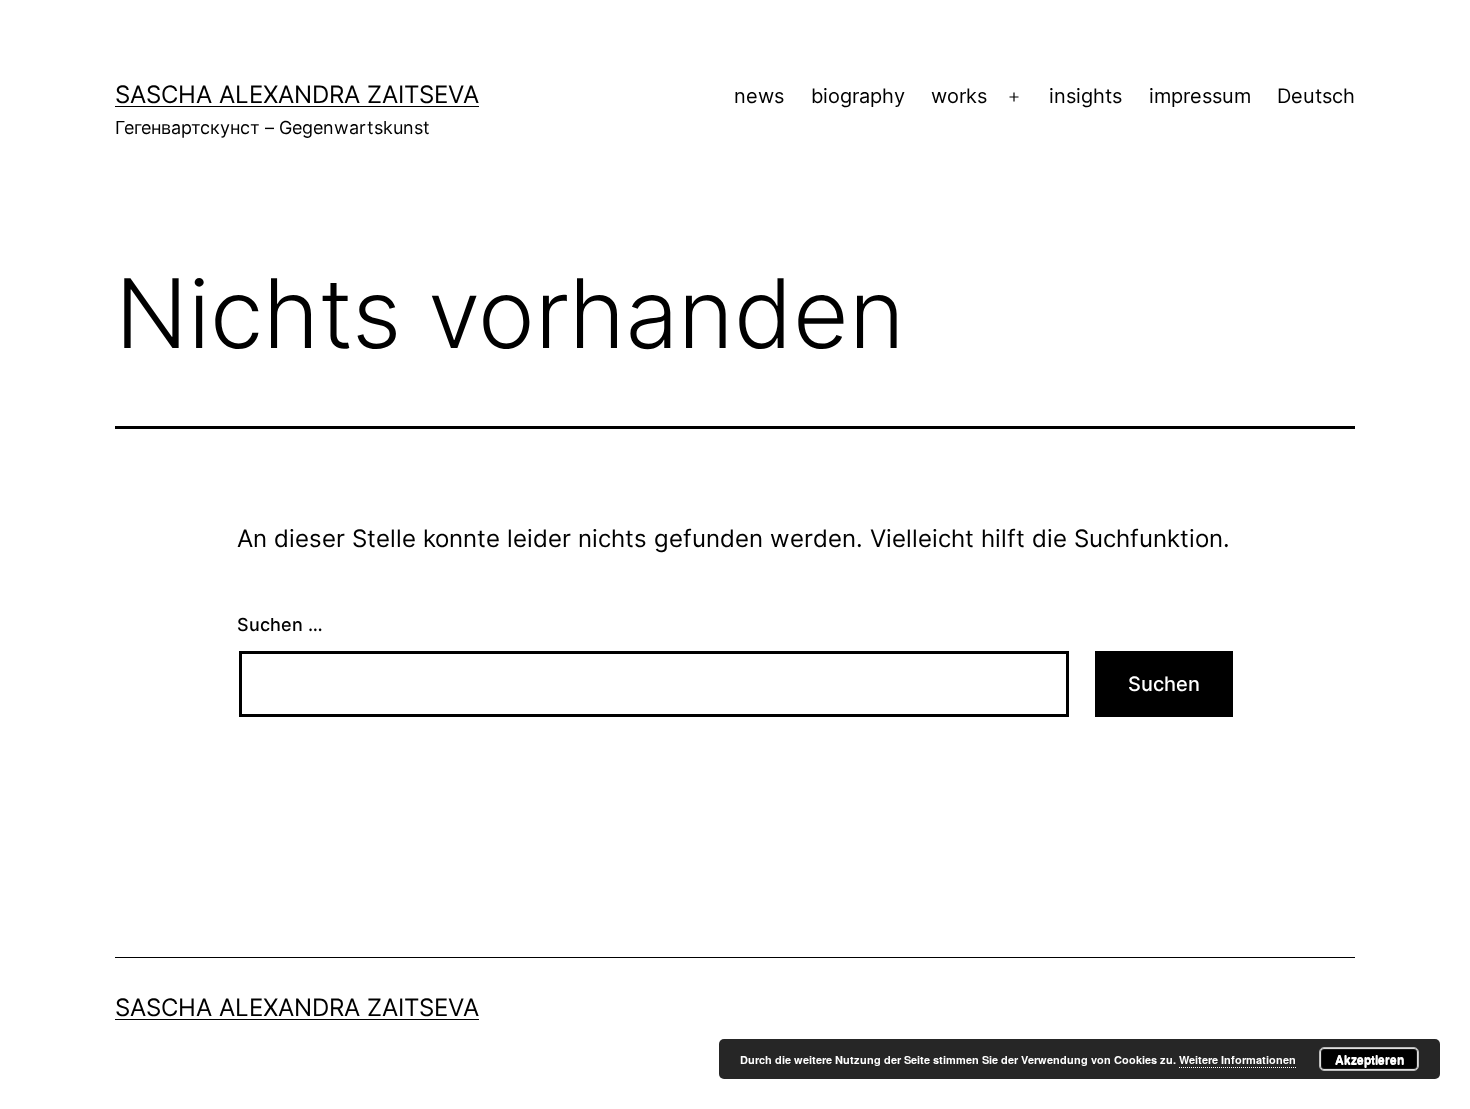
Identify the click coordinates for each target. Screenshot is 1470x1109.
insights (1085, 96)
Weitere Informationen (1237, 1059)
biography (858, 96)
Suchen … (280, 624)
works (959, 96)
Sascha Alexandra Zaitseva (297, 94)
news (759, 96)
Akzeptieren (1369, 1059)
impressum (1200, 96)
